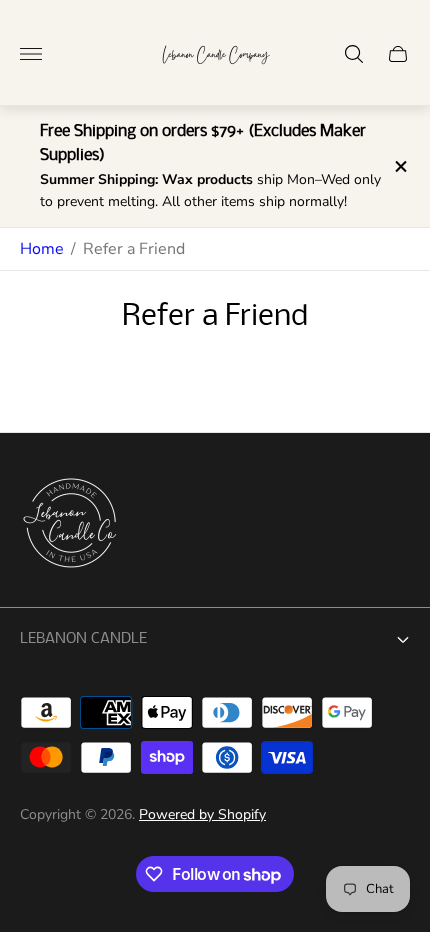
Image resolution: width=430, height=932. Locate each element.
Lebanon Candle (83, 639)
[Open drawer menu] (31, 54)
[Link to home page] (70, 525)
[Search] (354, 54)
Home (42, 249)
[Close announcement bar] (399, 166)
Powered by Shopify (202, 814)
